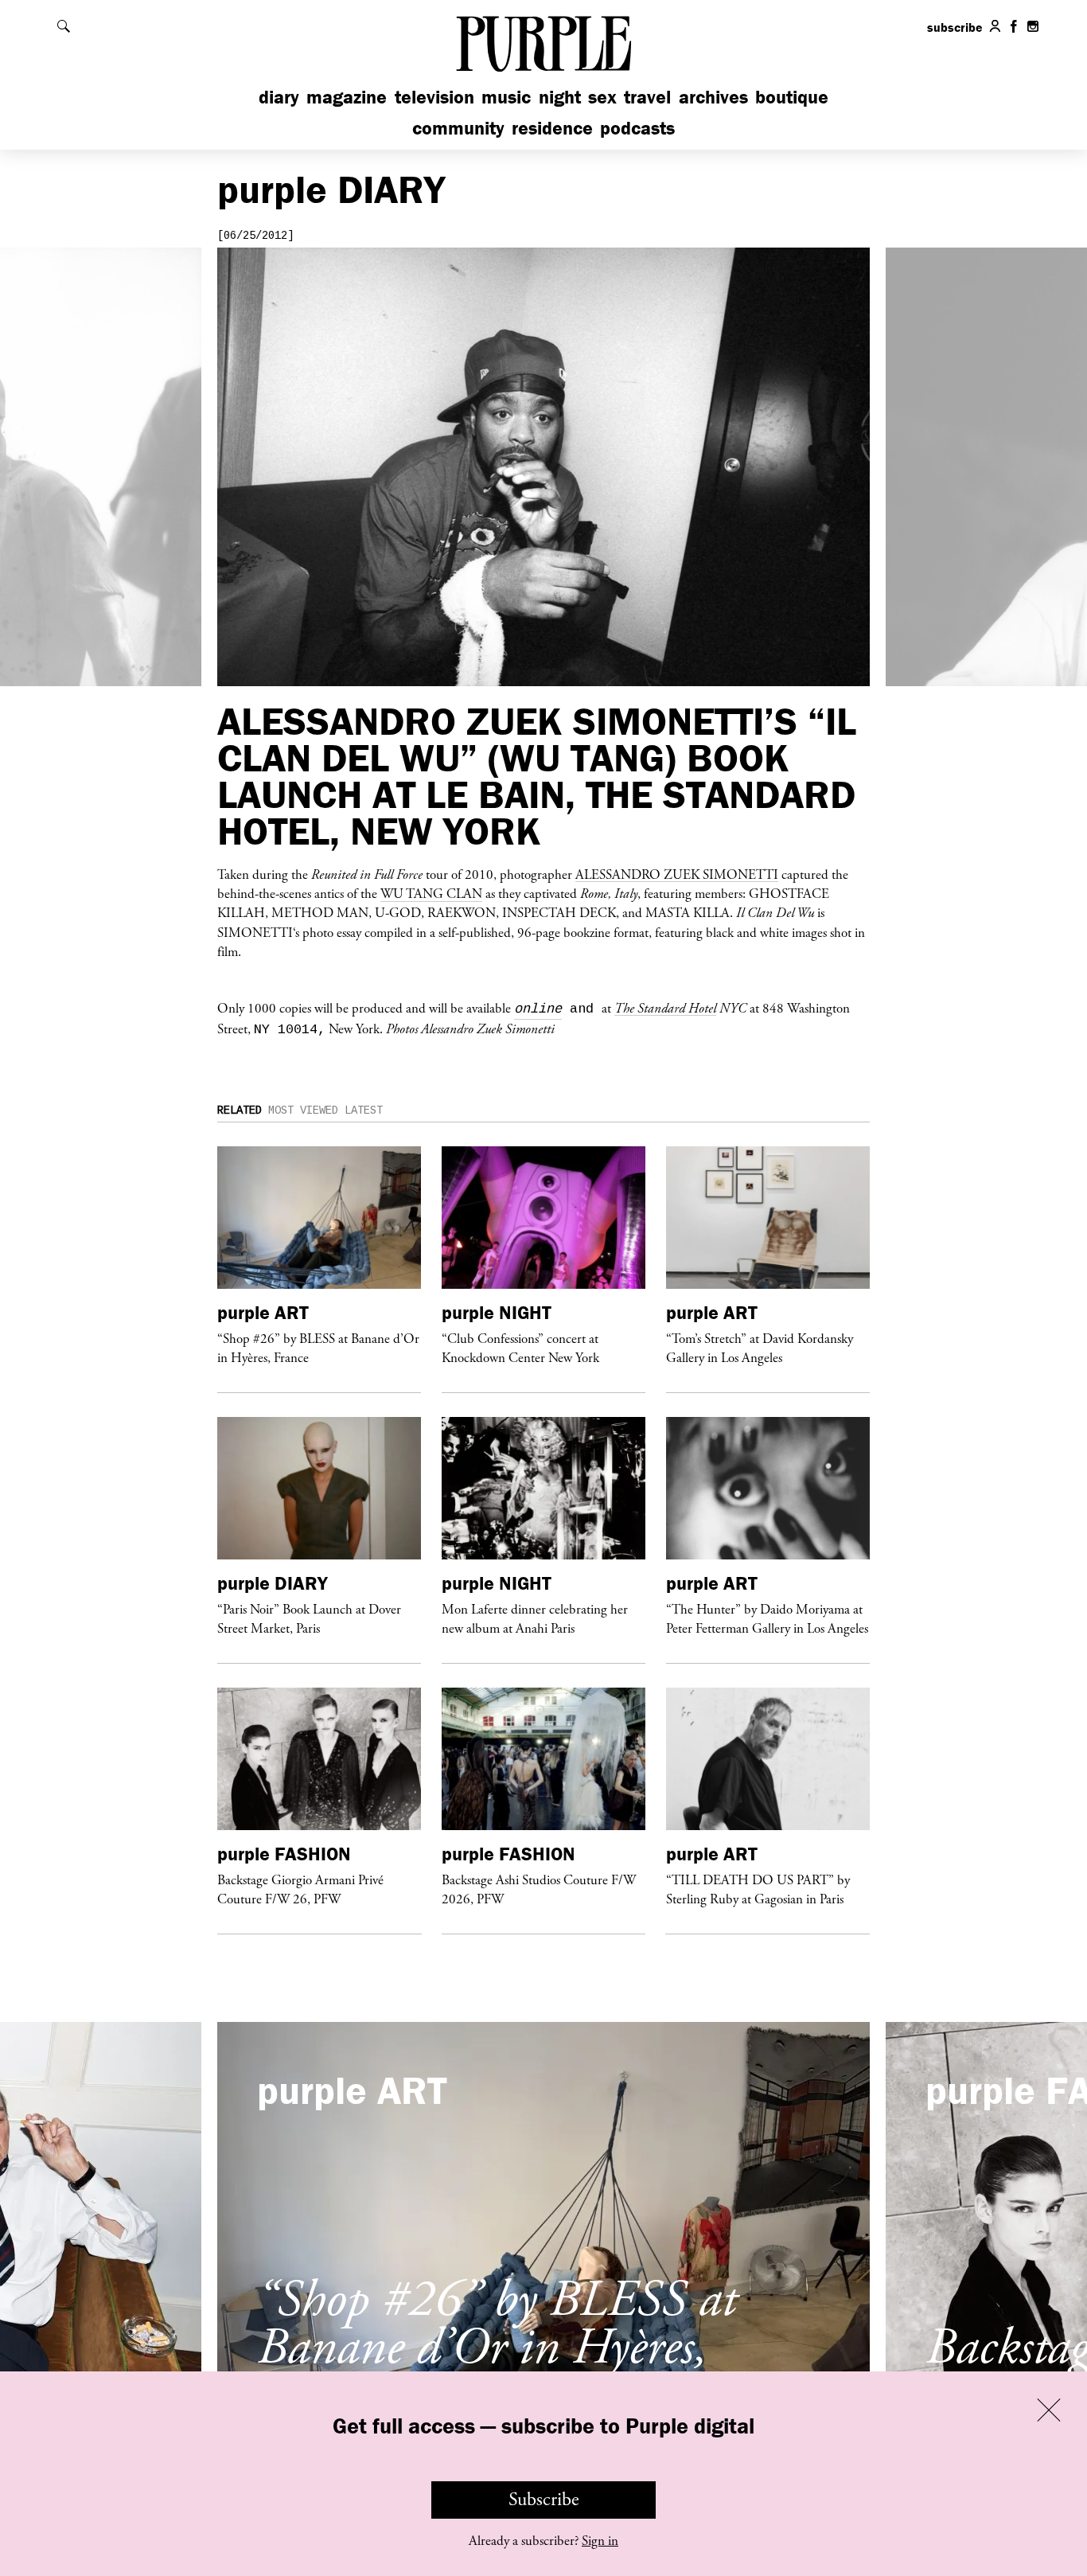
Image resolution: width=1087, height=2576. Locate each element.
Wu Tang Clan (431, 893)
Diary (279, 97)
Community (458, 128)
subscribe (955, 27)
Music (506, 97)
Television (434, 97)
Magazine (347, 97)
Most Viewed (303, 1110)
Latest (364, 1110)
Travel (647, 97)
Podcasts (637, 128)
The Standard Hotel (665, 1008)
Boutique (792, 97)
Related (240, 1110)
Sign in (600, 2541)
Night (560, 97)
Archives (713, 97)
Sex (602, 97)
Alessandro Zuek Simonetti (677, 874)
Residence (552, 128)
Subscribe (544, 2500)
